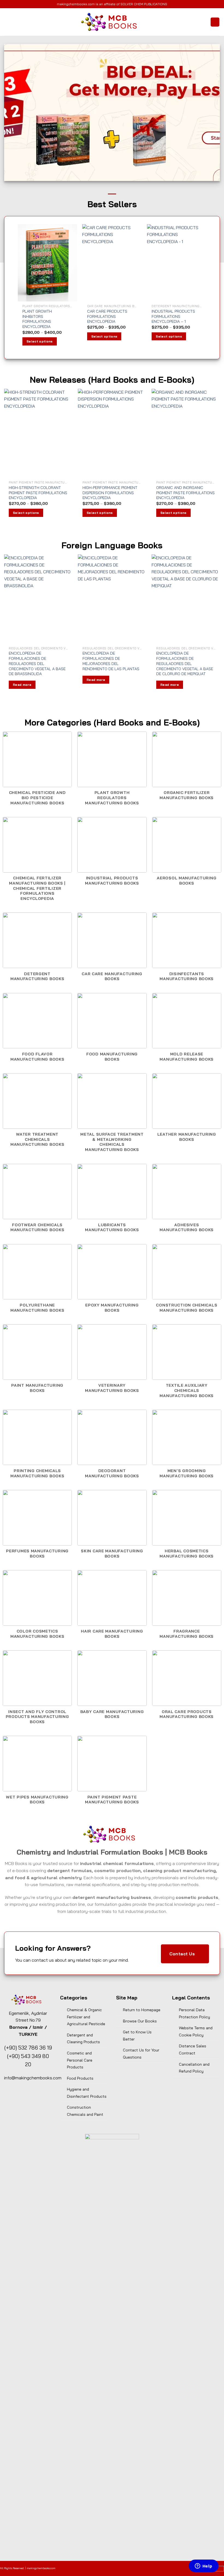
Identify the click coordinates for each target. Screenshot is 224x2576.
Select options (40, 341)
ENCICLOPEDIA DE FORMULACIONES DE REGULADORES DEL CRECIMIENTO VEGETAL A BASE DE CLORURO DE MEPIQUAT (185, 664)
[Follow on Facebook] (109, 2569)
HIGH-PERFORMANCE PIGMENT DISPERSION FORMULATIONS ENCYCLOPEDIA (110, 493)
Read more (22, 685)
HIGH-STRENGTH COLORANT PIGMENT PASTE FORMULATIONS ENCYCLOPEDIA (38, 493)
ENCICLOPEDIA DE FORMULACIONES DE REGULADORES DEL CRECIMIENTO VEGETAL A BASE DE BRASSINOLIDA (37, 664)
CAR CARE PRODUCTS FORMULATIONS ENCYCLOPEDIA (107, 316)
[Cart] (215, 22)
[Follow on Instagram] (115, 2569)
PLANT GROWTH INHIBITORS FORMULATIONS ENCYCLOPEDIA (37, 319)
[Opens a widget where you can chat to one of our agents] (204, 2566)
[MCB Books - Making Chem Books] (112, 22)
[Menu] (7, 22)
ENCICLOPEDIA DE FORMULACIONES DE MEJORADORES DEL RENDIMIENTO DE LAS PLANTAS (111, 661)
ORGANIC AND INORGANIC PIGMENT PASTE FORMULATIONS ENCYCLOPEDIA (185, 493)
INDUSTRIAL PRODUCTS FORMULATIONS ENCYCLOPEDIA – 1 (173, 316)
